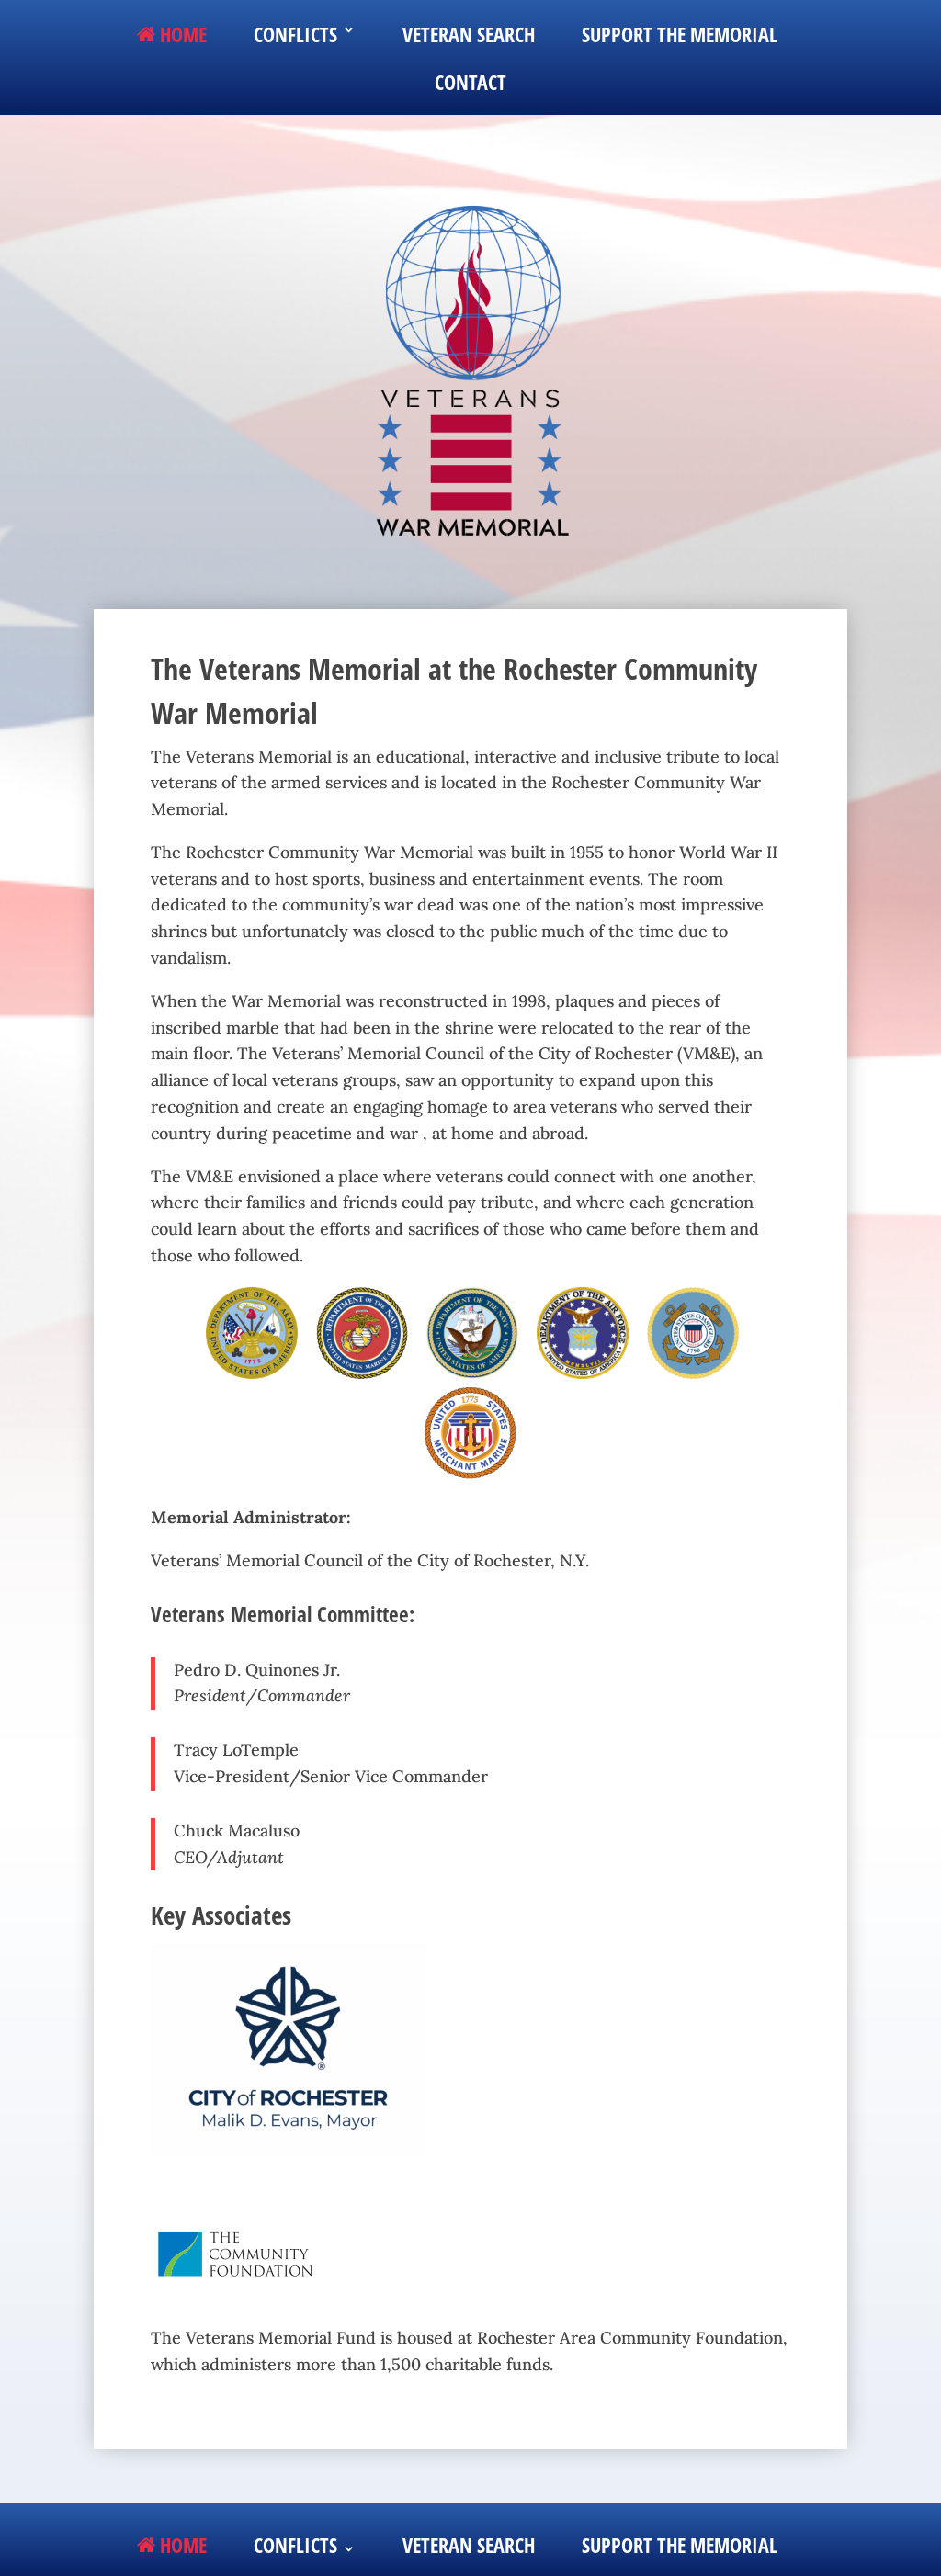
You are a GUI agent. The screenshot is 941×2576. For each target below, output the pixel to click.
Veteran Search (469, 35)
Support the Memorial (680, 35)
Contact (470, 85)
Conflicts (295, 35)
